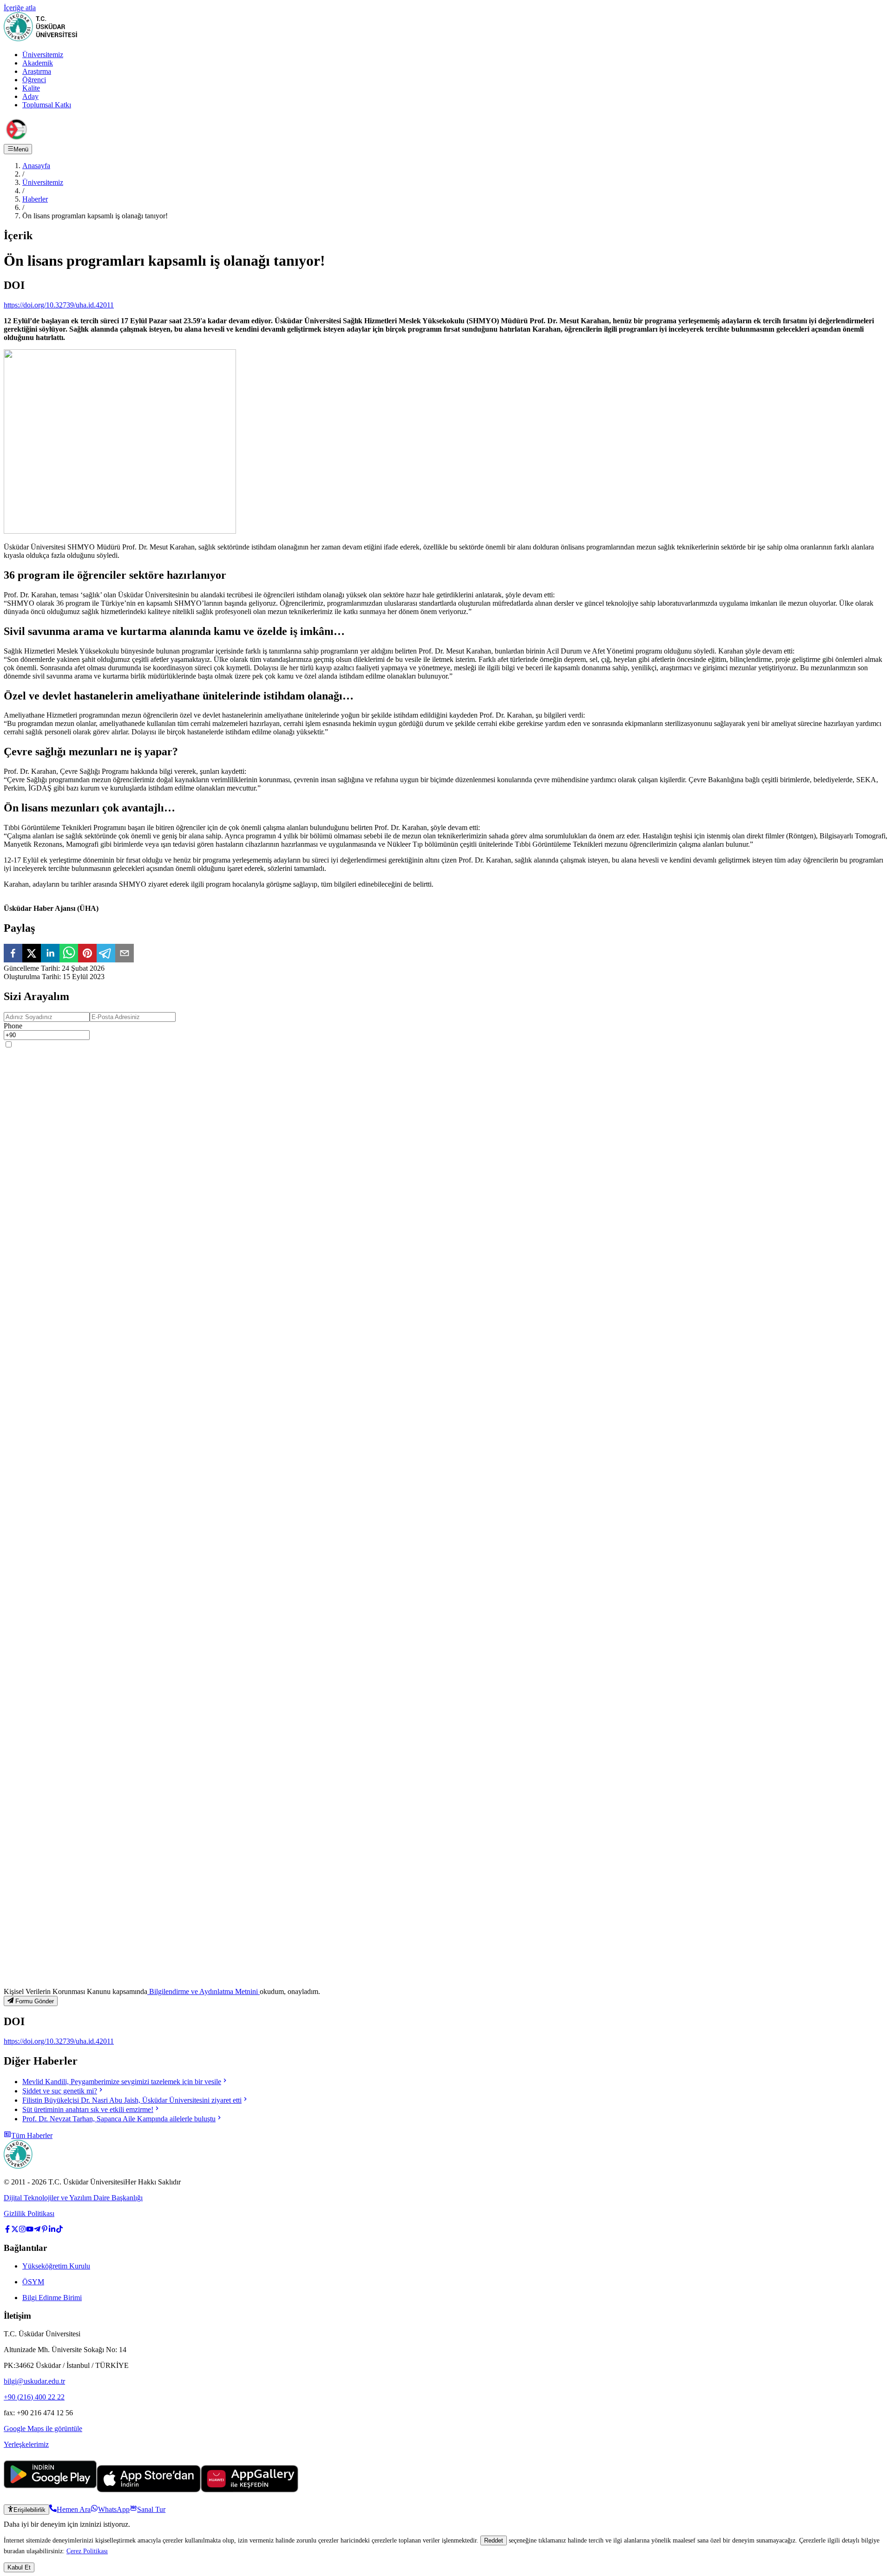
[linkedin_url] (52, 2230)
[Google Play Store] (50, 2490)
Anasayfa (36, 166)
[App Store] (149, 2490)
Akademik (38, 63)
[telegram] (106, 954)
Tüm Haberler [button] (32, 2135)
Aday (30, 96)
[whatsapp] (69, 954)
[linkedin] (50, 954)
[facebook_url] (7, 2230)
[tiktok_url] (59, 2230)
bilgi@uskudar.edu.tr (34, 2381)
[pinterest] (87, 954)
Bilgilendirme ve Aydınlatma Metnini (203, 1991)
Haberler (35, 199)
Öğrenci (34, 80)
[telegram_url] (37, 2230)
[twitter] (32, 954)
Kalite (31, 88)
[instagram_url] (22, 2230)
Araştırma (37, 71)
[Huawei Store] (249, 2490)
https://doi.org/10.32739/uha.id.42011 (59, 305)
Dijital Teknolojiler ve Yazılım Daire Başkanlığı (73, 2198)
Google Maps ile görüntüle (43, 2429)
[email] (125, 954)
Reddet (494, 2540)
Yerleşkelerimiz (26, 2444)
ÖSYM (33, 2282)
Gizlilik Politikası (29, 2213)
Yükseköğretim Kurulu (56, 2266)
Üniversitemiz (43, 55)
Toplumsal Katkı (47, 105)
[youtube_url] (30, 2230)
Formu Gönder (35, 2001)
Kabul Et (19, 2567)
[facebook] (13, 954)
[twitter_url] (15, 2230)
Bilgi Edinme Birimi (52, 2298)
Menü (21, 149)
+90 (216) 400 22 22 (34, 2397)
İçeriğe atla (20, 8)
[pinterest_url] (45, 2230)
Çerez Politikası (87, 2551)
